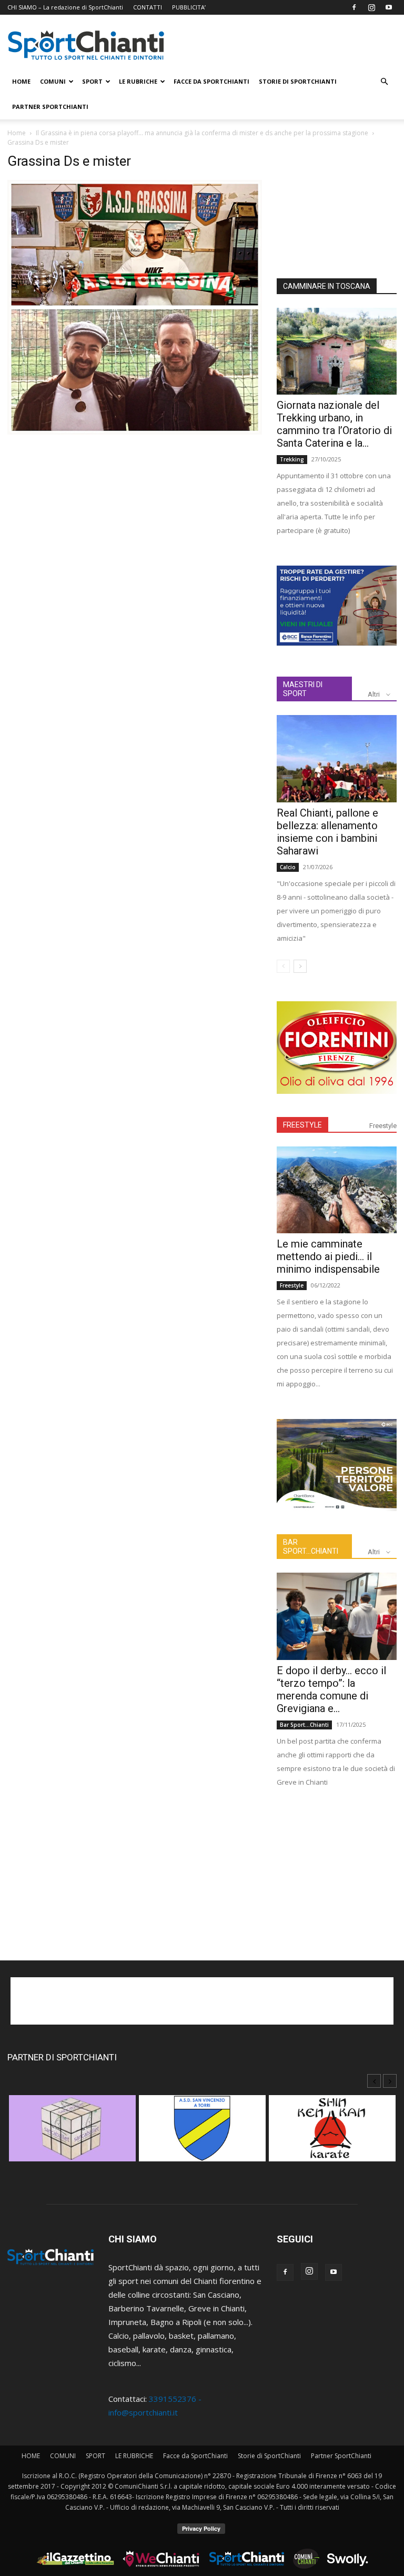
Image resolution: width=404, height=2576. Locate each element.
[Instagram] (371, 7)
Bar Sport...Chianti (304, 1725)
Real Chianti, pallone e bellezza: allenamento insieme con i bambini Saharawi (327, 832)
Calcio (288, 867)
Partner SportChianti (50, 107)
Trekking (292, 459)
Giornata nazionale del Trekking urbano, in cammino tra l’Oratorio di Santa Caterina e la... (334, 424)
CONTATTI (148, 7)
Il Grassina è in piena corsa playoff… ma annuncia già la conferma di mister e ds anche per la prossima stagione (202, 133)
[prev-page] (283, 966)
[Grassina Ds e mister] (135, 431)
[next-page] (300, 966)
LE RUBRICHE (138, 81)
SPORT (92, 81)
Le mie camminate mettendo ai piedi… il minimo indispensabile (328, 1256)
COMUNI (53, 81)
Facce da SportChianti (211, 81)
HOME (21, 81)
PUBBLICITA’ (189, 7)
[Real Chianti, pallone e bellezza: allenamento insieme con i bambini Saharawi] (337, 758)
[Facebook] (354, 7)
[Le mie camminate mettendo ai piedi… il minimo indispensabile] (337, 1190)
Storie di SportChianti (298, 81)
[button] (384, 82)
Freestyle (383, 1126)
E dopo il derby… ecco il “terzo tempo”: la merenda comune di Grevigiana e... (331, 1689)
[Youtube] (389, 7)
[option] (72, 2134)
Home (17, 133)
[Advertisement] (337, 206)
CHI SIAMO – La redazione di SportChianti (65, 7)
